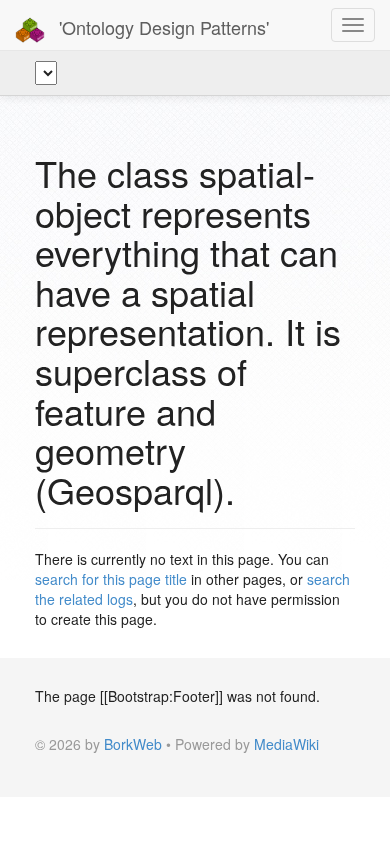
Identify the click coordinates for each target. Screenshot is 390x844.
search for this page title (111, 579)
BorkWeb (133, 744)
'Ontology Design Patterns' (161, 27)
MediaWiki (286, 744)
